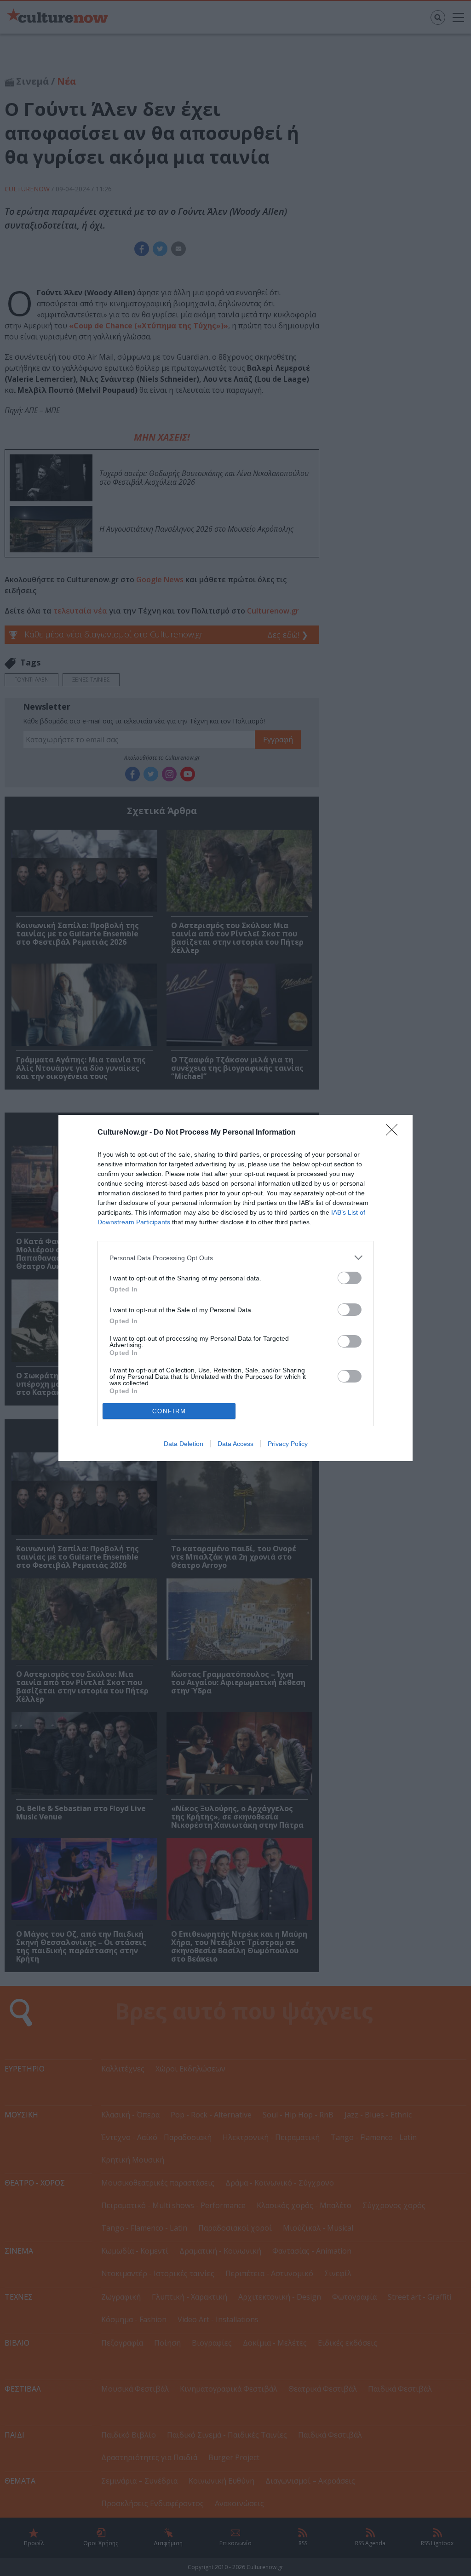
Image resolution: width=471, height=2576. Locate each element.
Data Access (235, 1444)
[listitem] (235, 1258)
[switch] (350, 1278)
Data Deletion (184, 1444)
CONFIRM (169, 1411)
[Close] (395, 1133)
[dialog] (235, 1288)
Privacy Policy (288, 1444)
